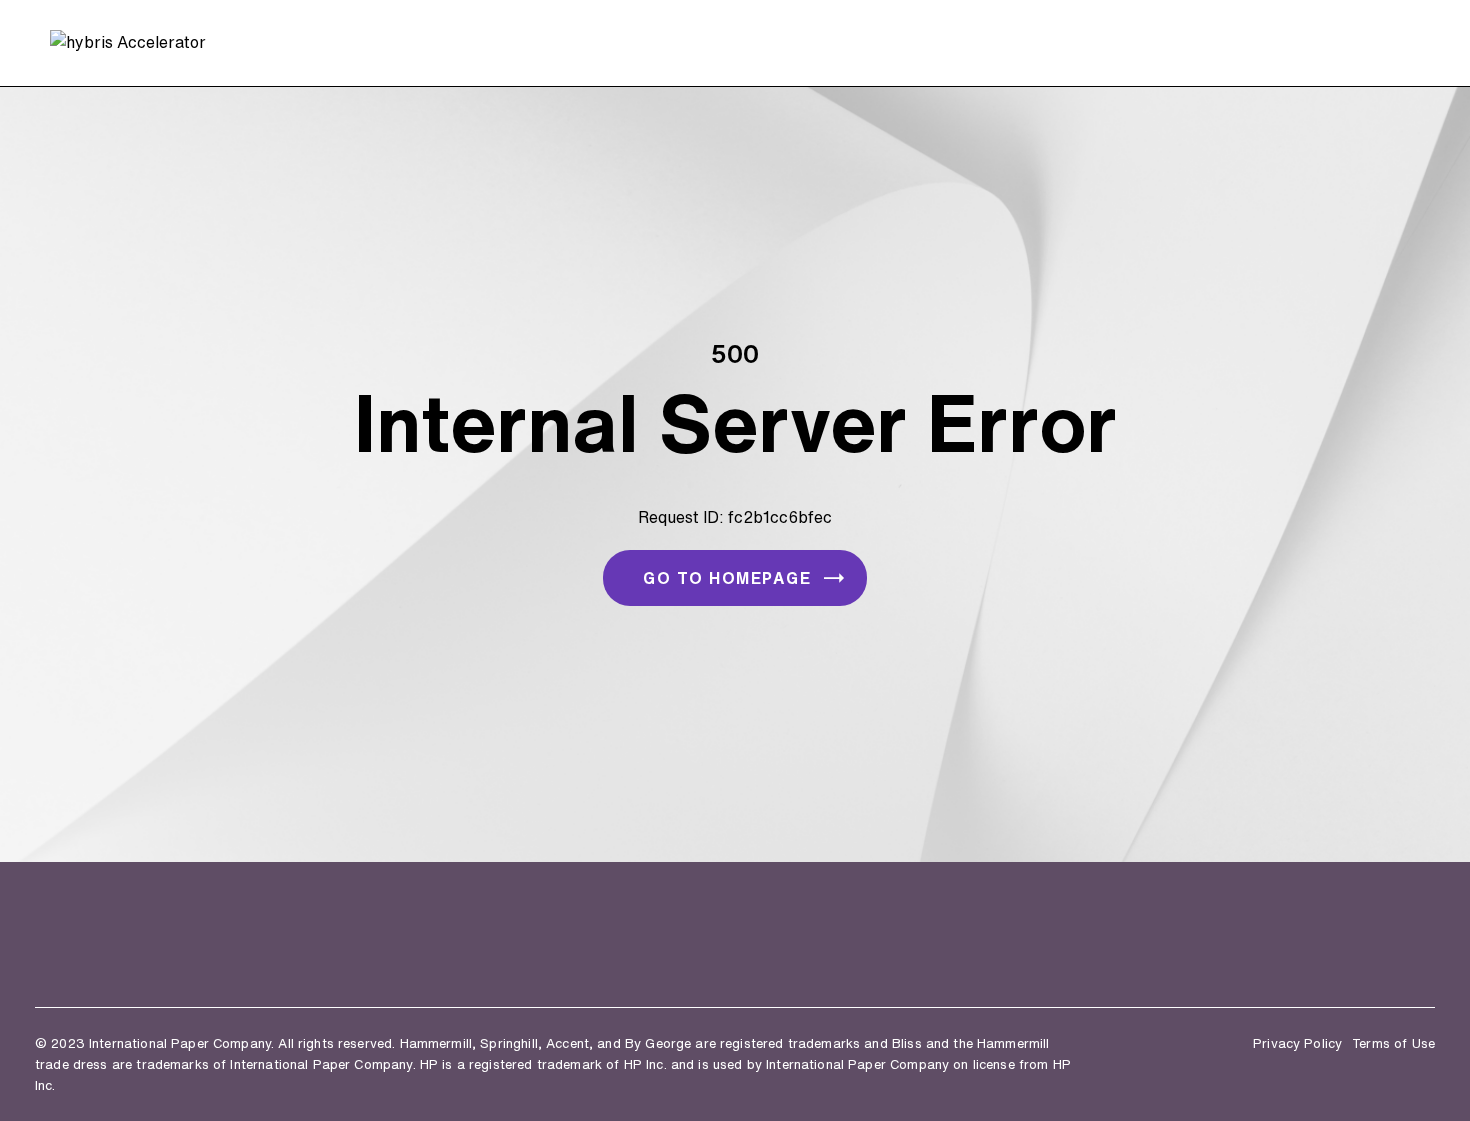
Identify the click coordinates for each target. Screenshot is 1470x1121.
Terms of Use (1393, 1043)
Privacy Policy (1297, 1043)
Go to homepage (727, 578)
